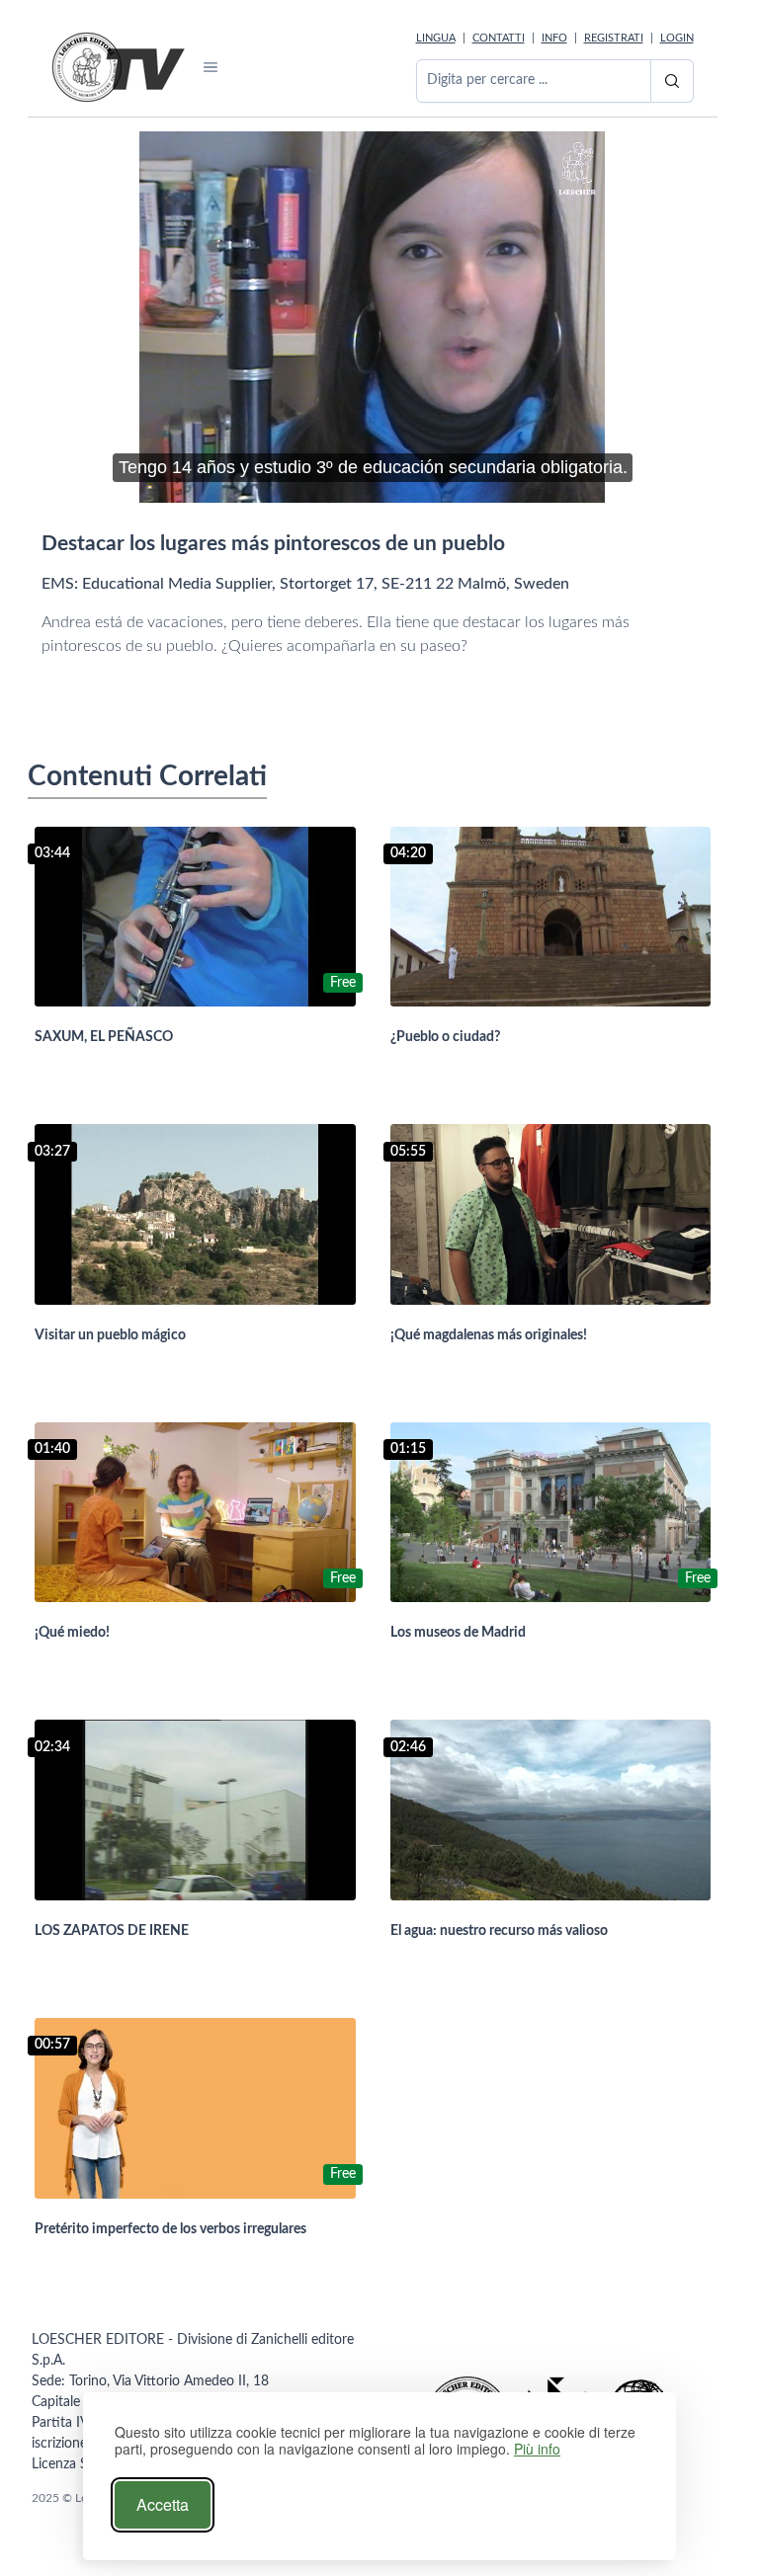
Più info (537, 2449)
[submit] (672, 81)
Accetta (163, 2504)
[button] (211, 67)
